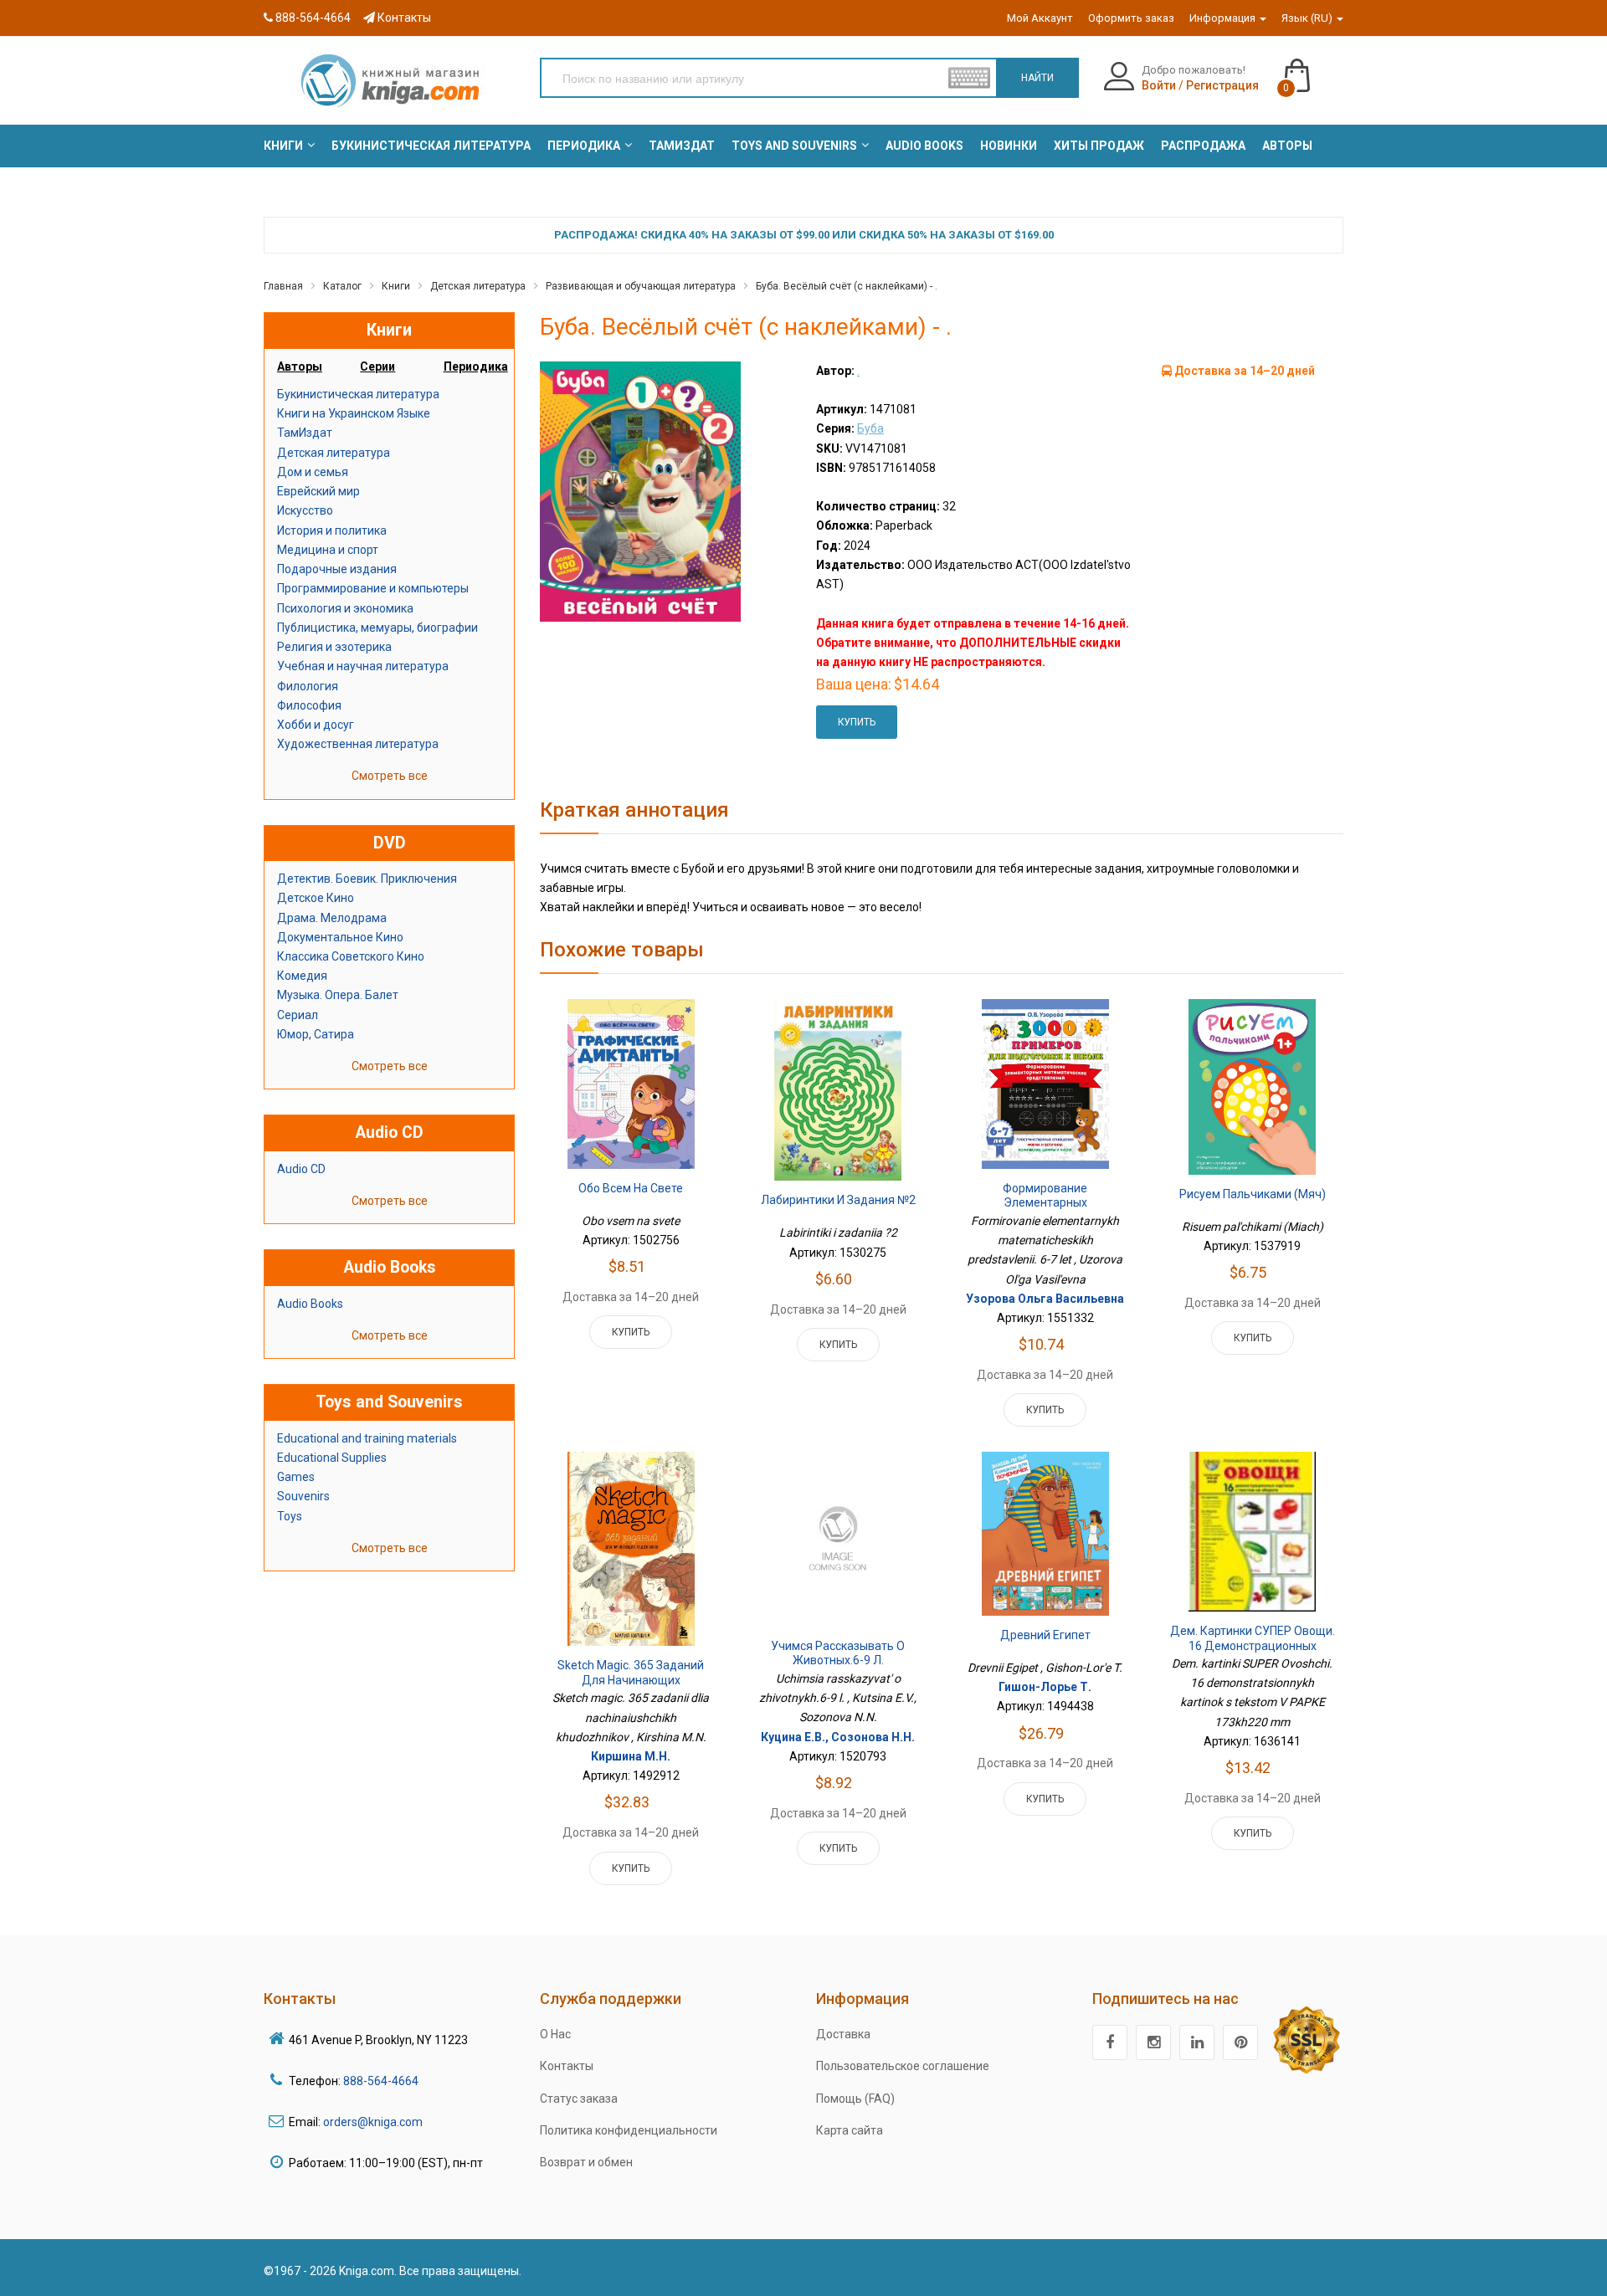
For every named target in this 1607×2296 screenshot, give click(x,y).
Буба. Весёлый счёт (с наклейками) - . (847, 286)
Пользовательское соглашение (903, 2066)
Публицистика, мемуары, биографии (377, 628)
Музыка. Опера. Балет (338, 995)
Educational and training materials (367, 1438)
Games (296, 1477)
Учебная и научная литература (363, 666)
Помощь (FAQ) (855, 2099)
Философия (309, 705)
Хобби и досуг (316, 725)
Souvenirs (303, 1496)
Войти (1159, 85)
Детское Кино (316, 898)
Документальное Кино (340, 937)
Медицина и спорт (328, 550)
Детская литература (478, 286)
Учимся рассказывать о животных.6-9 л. (838, 1653)
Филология (308, 686)
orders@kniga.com (373, 2122)
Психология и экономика (345, 608)
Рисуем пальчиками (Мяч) (1253, 1194)
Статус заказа (579, 2099)
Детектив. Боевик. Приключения (367, 879)
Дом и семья (313, 472)
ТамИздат (305, 433)
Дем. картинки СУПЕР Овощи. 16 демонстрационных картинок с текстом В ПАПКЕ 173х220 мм (1253, 1653)
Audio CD (301, 1169)
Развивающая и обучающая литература (641, 286)
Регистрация (1222, 85)
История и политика (332, 530)
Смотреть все (390, 776)
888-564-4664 (312, 18)
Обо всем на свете (631, 1188)
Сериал (298, 1015)
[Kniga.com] (389, 79)
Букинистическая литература (358, 394)
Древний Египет (1045, 1635)
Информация (1224, 18)
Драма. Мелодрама (332, 918)
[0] (1314, 68)
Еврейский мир (318, 491)
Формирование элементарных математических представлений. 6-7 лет (1045, 1210)
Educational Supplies (332, 1458)
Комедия (302, 976)
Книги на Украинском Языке (354, 413)
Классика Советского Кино (351, 956)
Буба (870, 428)
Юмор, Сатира (316, 1034)
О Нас (555, 2034)
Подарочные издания (337, 569)
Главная (283, 286)
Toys (290, 1516)
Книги (396, 286)
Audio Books (310, 1304)
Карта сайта (850, 2130)
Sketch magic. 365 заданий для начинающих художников (631, 1680)
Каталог (342, 286)
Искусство (305, 510)
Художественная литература (358, 744)
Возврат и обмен (586, 2162)
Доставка (843, 2034)
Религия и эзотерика (334, 647)
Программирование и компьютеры (373, 588)
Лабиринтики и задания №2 (838, 1200)
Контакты (403, 18)
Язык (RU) (1308, 18)
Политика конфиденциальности (629, 2130)
